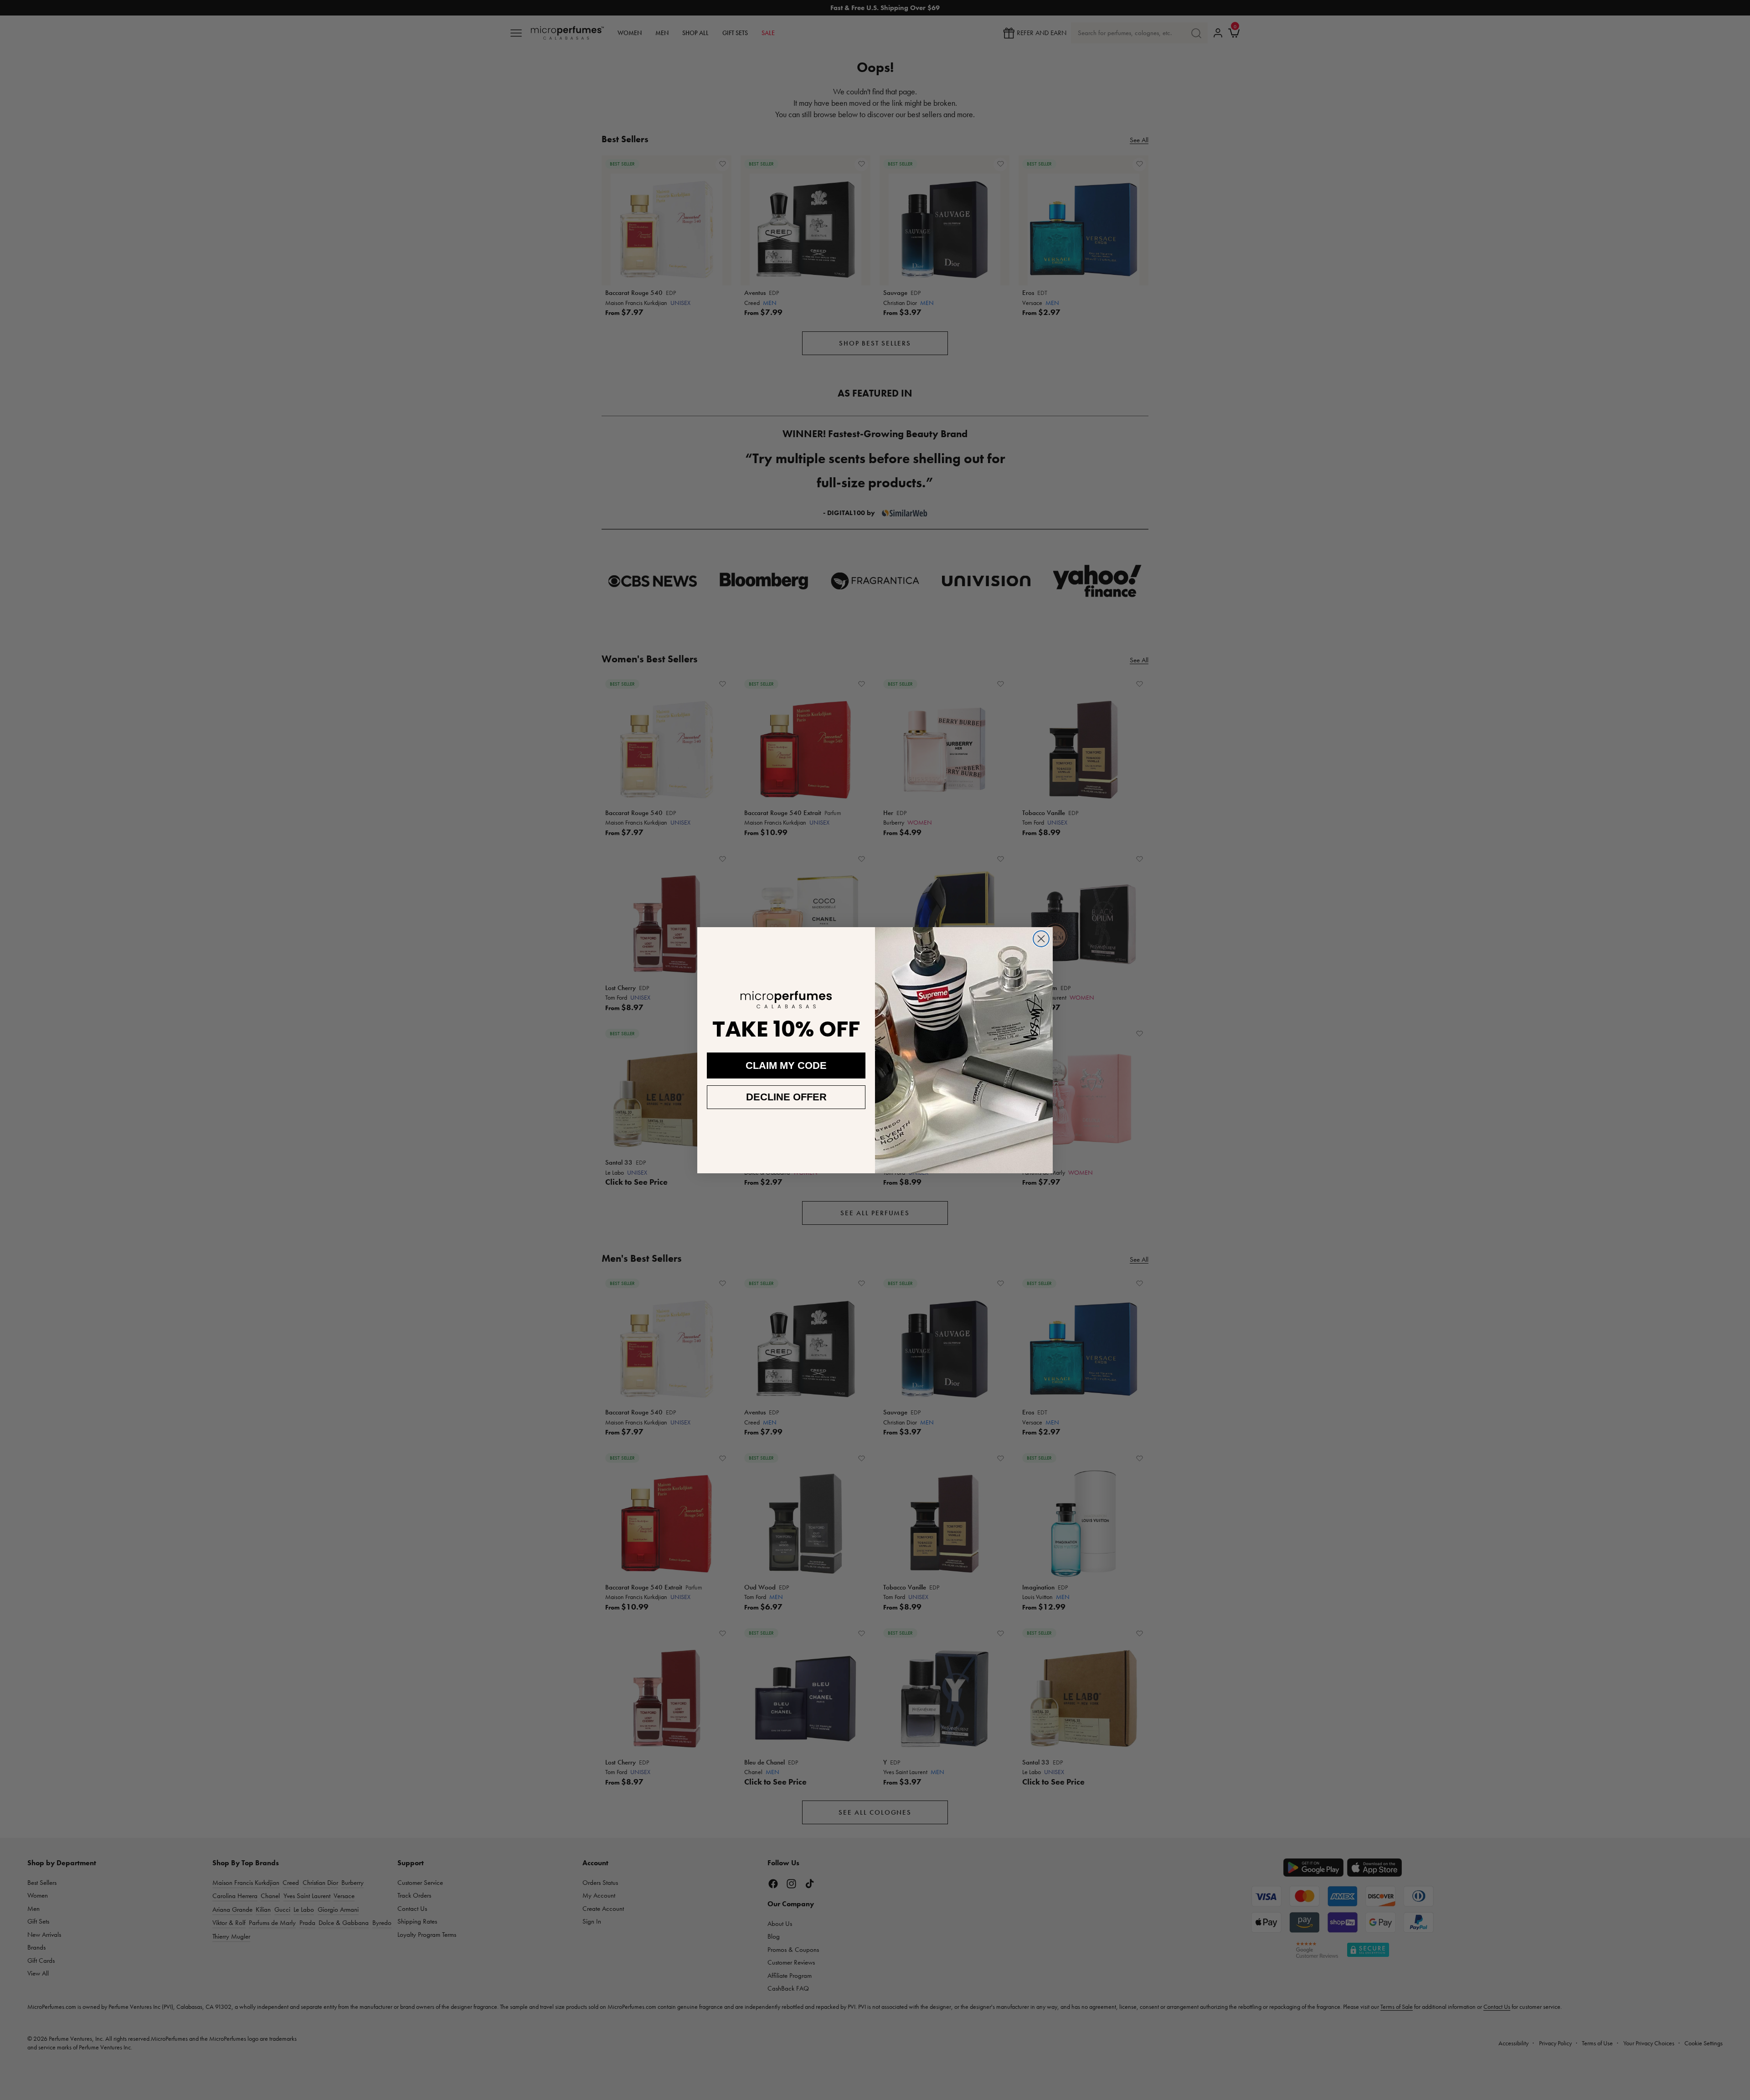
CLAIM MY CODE (786, 1065)
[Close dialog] (1041, 939)
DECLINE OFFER (786, 1097)
